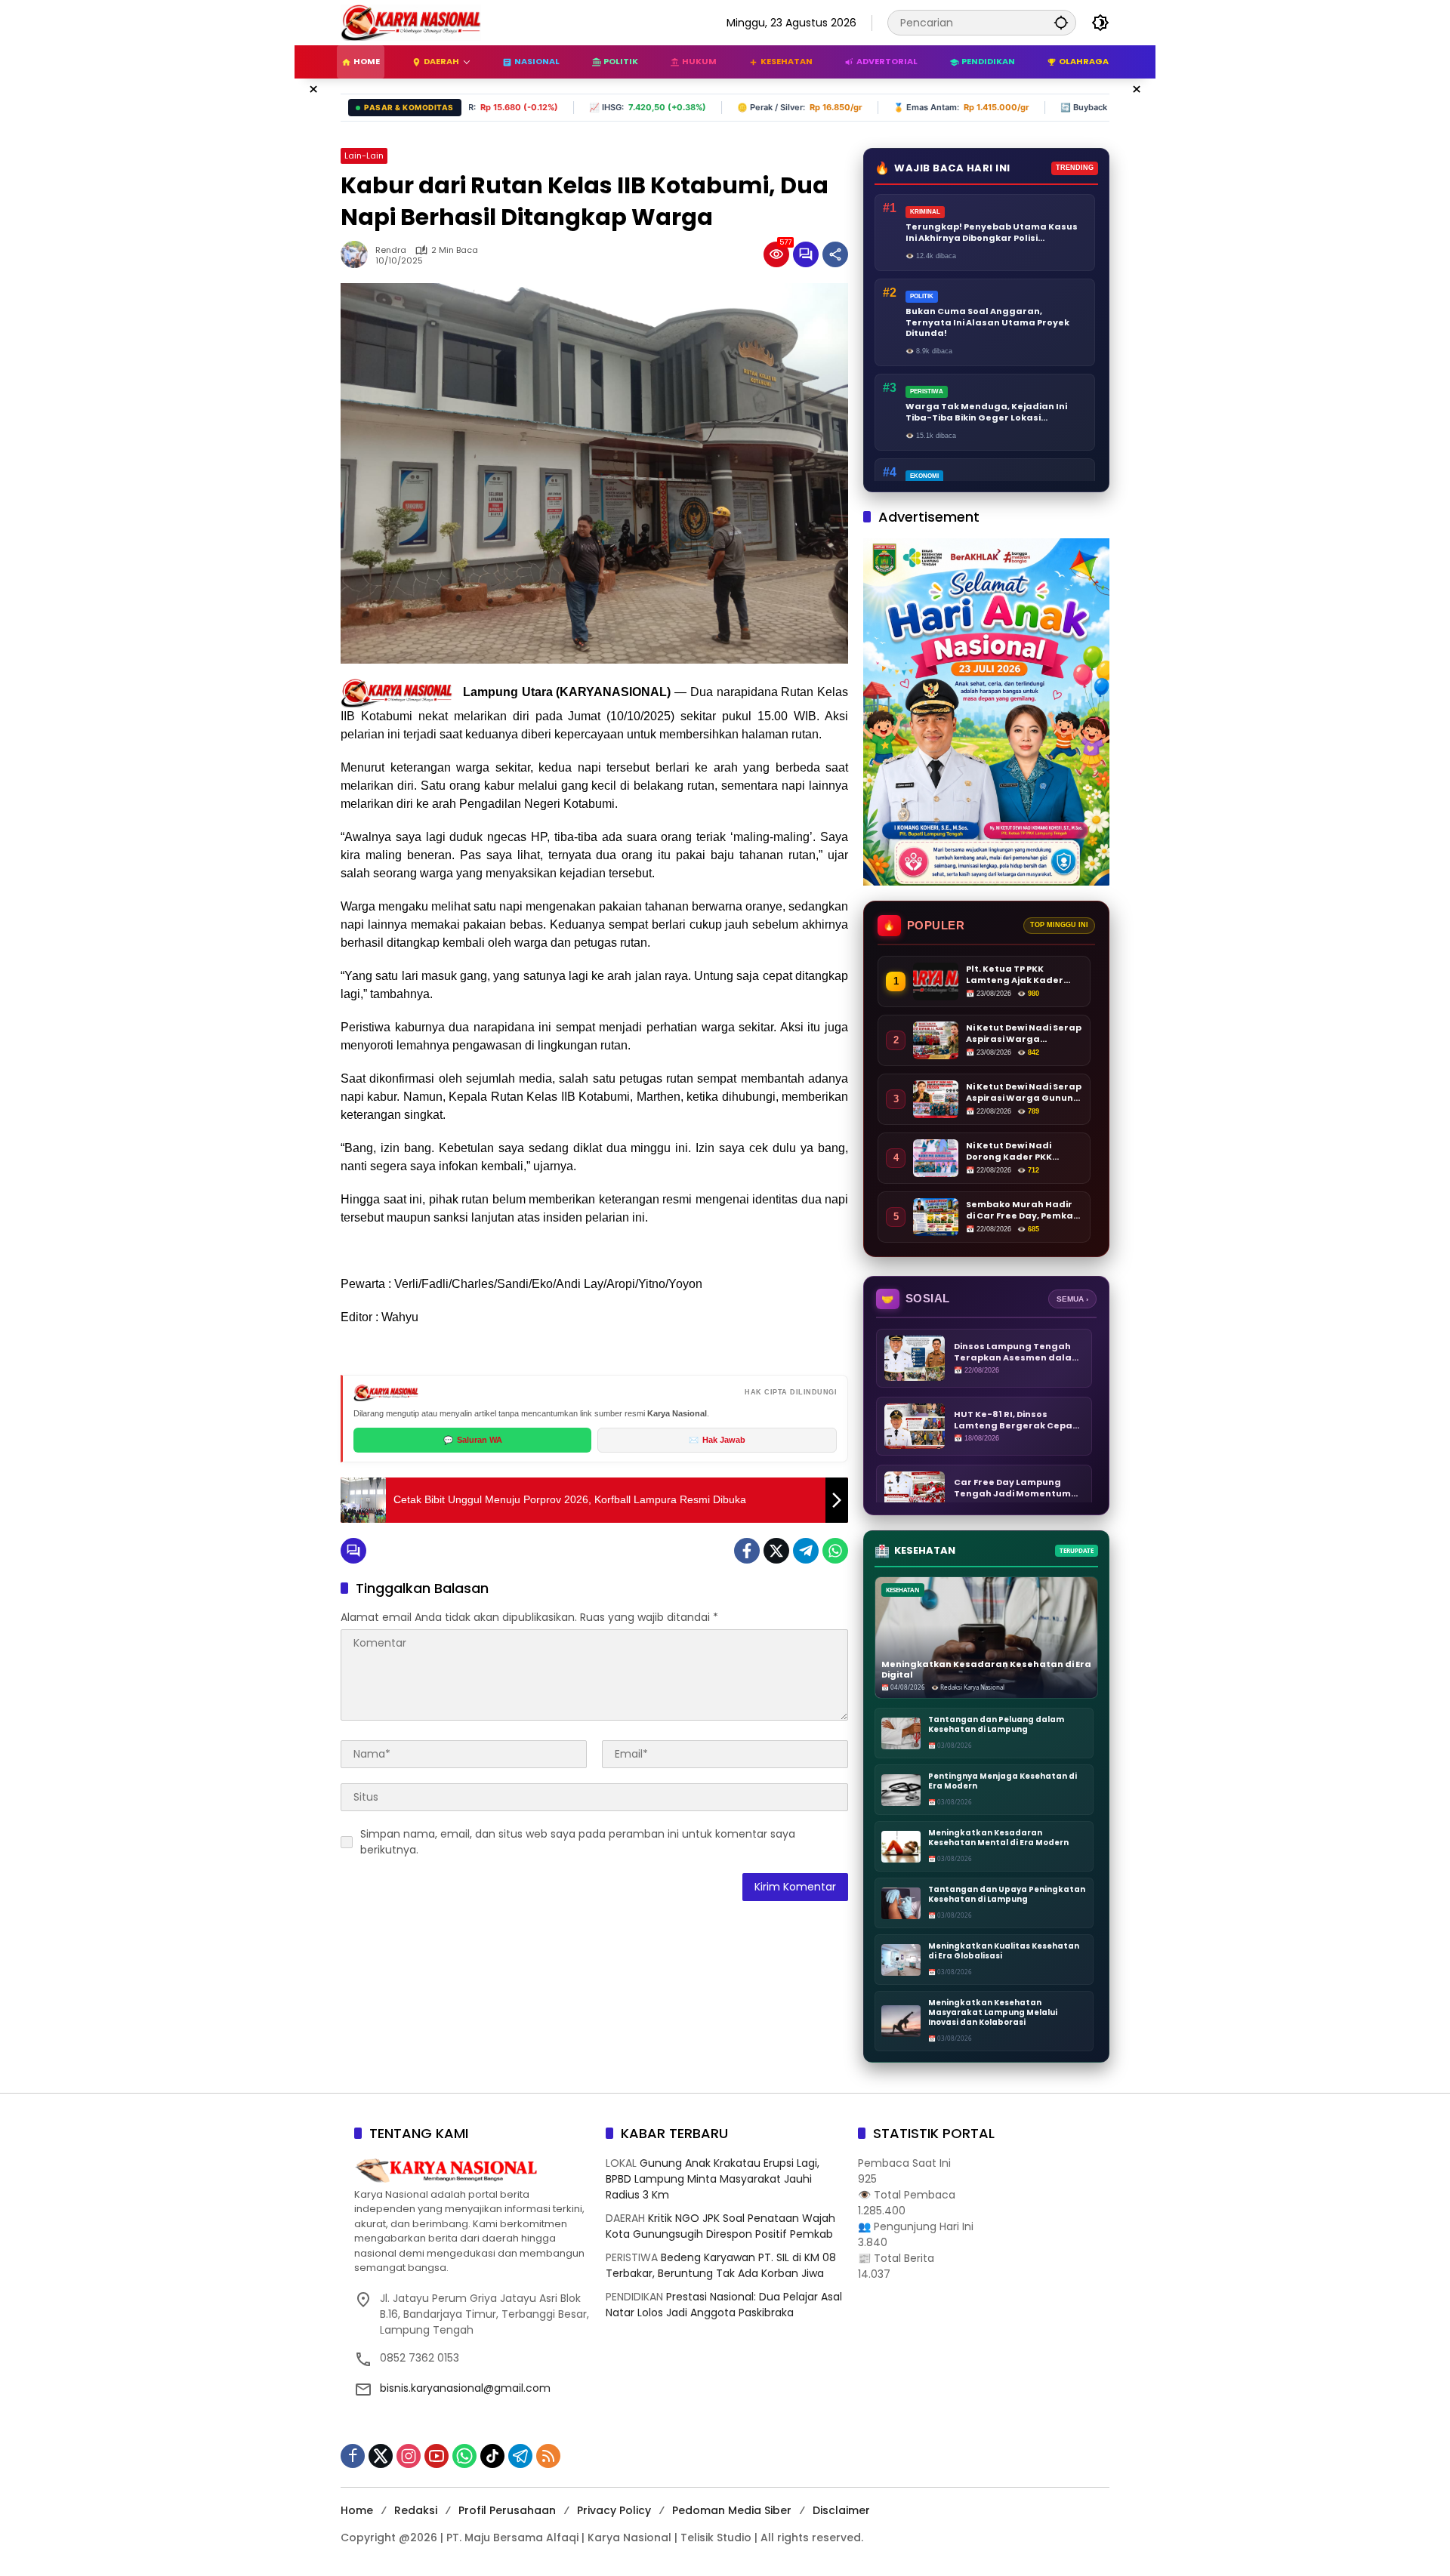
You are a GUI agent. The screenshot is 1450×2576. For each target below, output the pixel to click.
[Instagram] (409, 2456)
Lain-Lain (364, 156)
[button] (1061, 22)
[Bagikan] (835, 254)
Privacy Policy (614, 2510)
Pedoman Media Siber (732, 2510)
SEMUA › (1072, 1299)
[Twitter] (776, 1551)
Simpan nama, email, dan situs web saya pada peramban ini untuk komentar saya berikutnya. (578, 1842)
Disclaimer (841, 2510)
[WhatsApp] (835, 1551)
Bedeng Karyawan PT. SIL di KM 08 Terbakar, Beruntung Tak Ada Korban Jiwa (721, 2265)
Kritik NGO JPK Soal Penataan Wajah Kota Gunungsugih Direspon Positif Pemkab (720, 2226)
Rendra (391, 250)
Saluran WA (473, 1440)
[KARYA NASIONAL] (411, 22)
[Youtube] (437, 2456)
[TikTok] (492, 2456)
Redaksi (416, 2510)
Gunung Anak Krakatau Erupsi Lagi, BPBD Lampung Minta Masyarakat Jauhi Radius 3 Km (713, 2179)
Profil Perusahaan (507, 2510)
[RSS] (548, 2456)
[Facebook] (747, 1551)
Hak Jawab (717, 1440)
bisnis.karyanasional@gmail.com (465, 2388)
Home (357, 2510)
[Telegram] (806, 1551)
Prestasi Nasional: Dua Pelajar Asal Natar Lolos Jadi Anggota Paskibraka (724, 2305)
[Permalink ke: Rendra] (358, 254)
